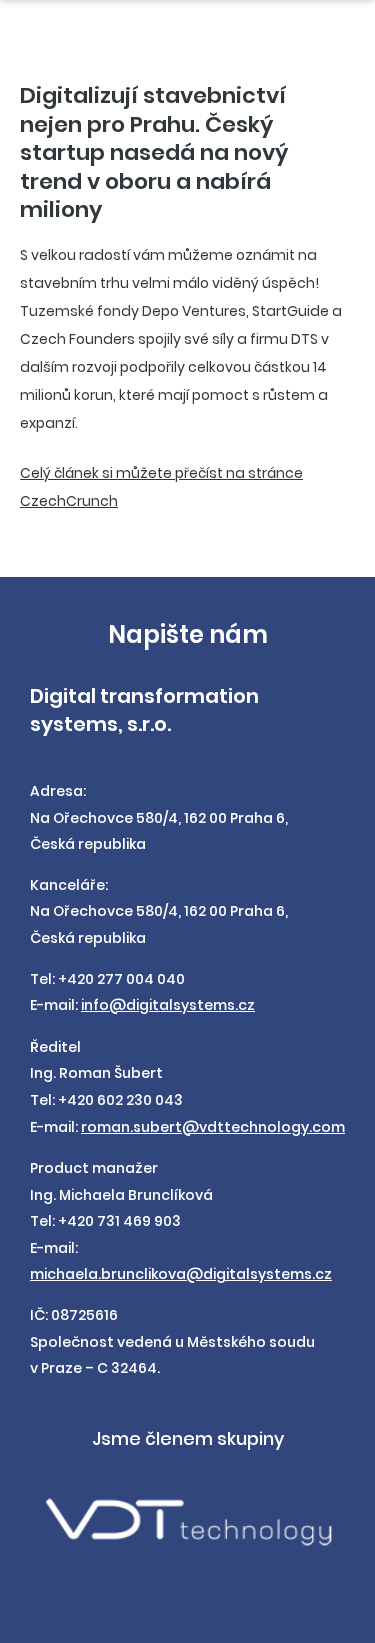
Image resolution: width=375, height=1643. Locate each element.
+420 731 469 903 (119, 1221)
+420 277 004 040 (121, 979)
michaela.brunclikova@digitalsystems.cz (181, 1274)
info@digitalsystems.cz (168, 1005)
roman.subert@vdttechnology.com (213, 1127)
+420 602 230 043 (120, 1100)
